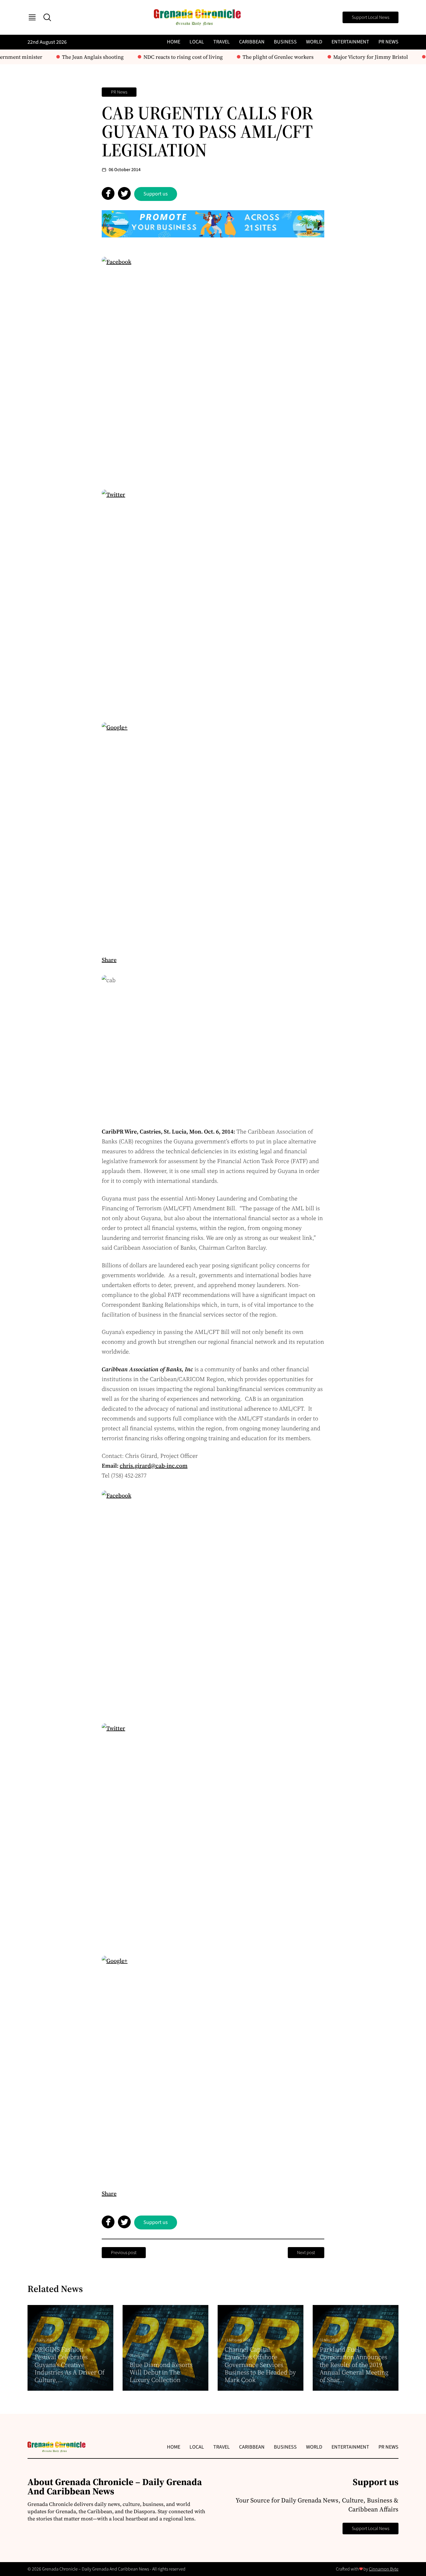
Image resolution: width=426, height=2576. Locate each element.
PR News (388, 42)
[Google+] (213, 834)
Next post (306, 2253)
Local (197, 42)
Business (285, 42)
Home (174, 42)
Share (109, 960)
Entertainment (350, 42)
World (314, 42)
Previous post (124, 2253)
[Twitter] (213, 601)
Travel (222, 42)
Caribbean (252, 42)
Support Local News (371, 17)
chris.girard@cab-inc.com (154, 1466)
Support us (156, 194)
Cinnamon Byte (384, 2569)
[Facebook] (213, 368)
